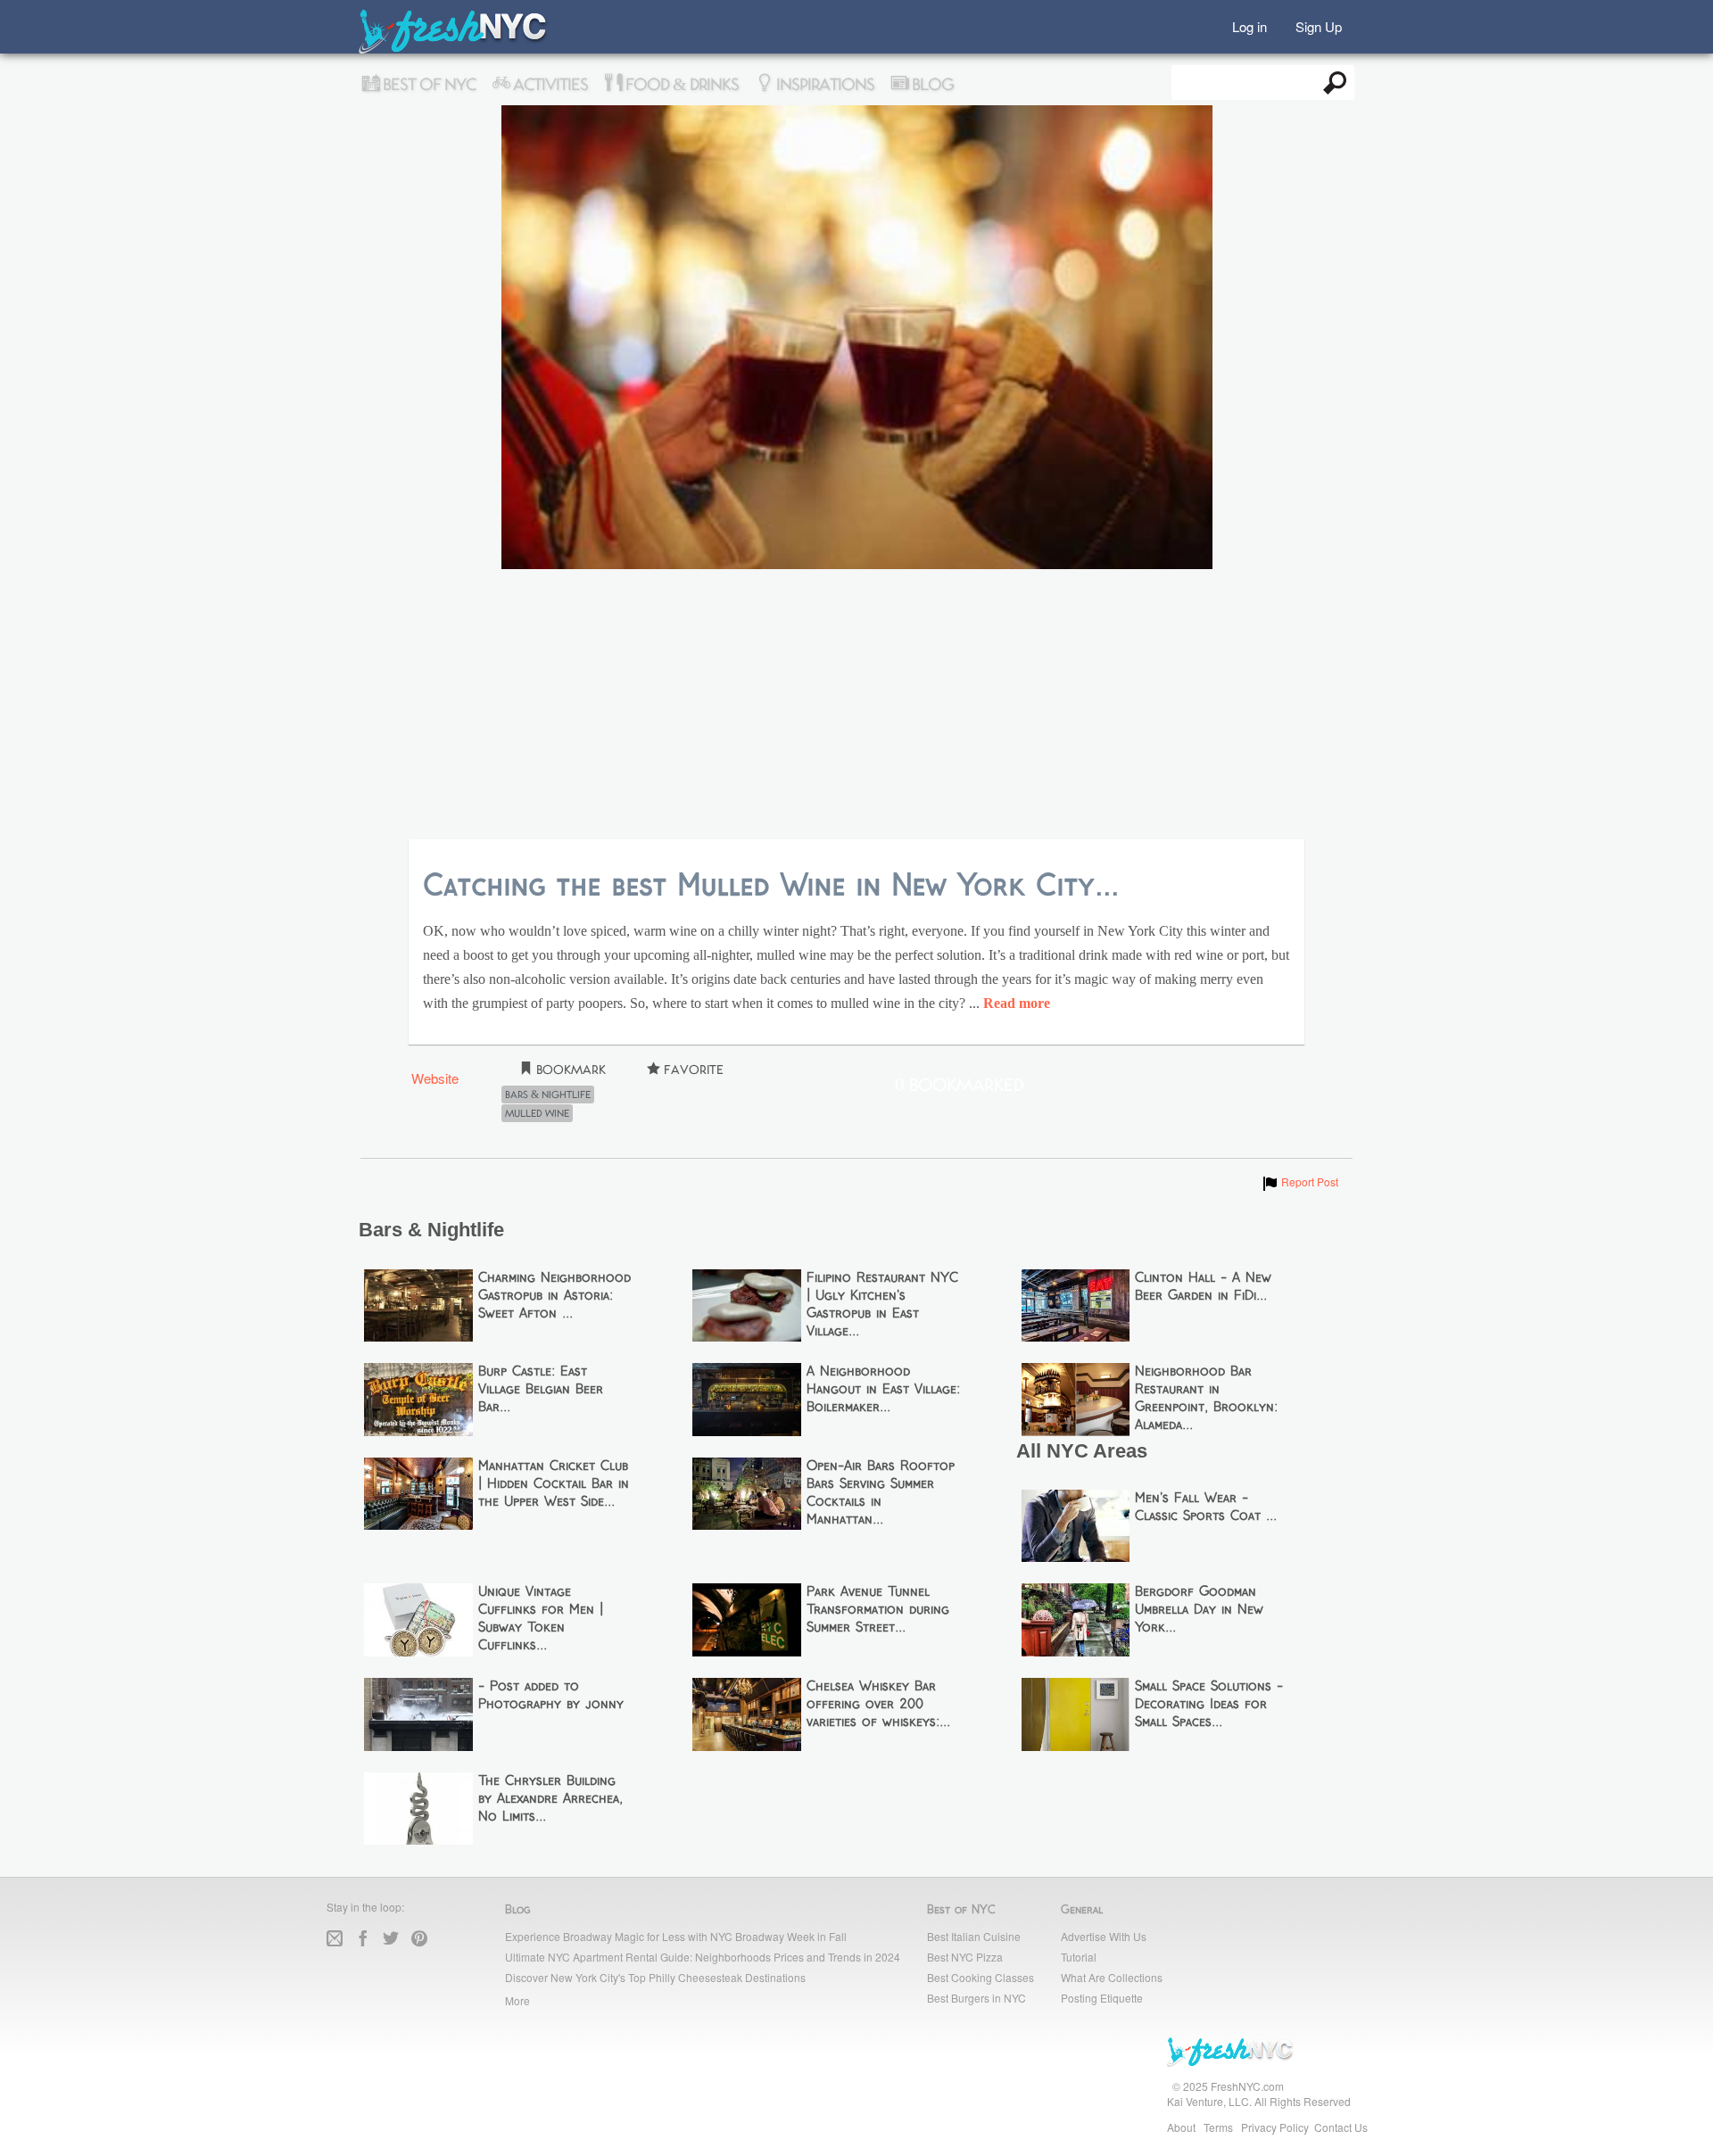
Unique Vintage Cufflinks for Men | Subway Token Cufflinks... (541, 1619)
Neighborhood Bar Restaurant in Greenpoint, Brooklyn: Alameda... (1206, 1399)
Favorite (692, 1070)
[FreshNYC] (454, 50)
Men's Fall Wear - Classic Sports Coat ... (1206, 1508)
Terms (1218, 2127)
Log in (1250, 25)
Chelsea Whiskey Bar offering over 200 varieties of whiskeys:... (878, 1705)
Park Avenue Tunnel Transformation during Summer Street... (878, 1610)
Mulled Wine (537, 1113)
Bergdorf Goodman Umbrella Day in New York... (1199, 1610)
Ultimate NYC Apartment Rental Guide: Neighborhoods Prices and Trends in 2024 (703, 1957)
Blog (931, 85)
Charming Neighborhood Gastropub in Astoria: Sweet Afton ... (554, 1296)
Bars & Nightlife (548, 1095)
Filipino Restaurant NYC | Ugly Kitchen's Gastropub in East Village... (882, 1305)
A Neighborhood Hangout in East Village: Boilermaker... (883, 1390)
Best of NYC (427, 85)
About (1181, 2127)
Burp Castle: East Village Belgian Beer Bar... (541, 1390)
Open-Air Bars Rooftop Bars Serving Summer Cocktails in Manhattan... (881, 1493)
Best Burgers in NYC (976, 1998)
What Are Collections (1112, 1977)
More (517, 2000)
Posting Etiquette (1102, 1998)
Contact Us (1341, 2127)
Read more (1017, 1004)
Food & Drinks (680, 85)
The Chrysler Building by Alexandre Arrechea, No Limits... (550, 1799)
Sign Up (1319, 25)
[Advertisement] (856, 706)
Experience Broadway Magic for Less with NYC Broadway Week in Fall (676, 1936)
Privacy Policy (1275, 2127)
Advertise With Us (1104, 1936)
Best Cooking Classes (981, 1977)
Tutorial (1079, 1957)
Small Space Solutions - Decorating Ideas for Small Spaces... (1209, 1705)
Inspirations (823, 85)
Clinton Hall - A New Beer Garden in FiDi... (1203, 1287)
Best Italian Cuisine (974, 1936)
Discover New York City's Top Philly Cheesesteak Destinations (655, 1977)
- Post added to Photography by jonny (551, 1696)
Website (435, 1078)
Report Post (1299, 1181)
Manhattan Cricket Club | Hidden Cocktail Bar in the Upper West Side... (554, 1484)
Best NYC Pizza (965, 1957)
